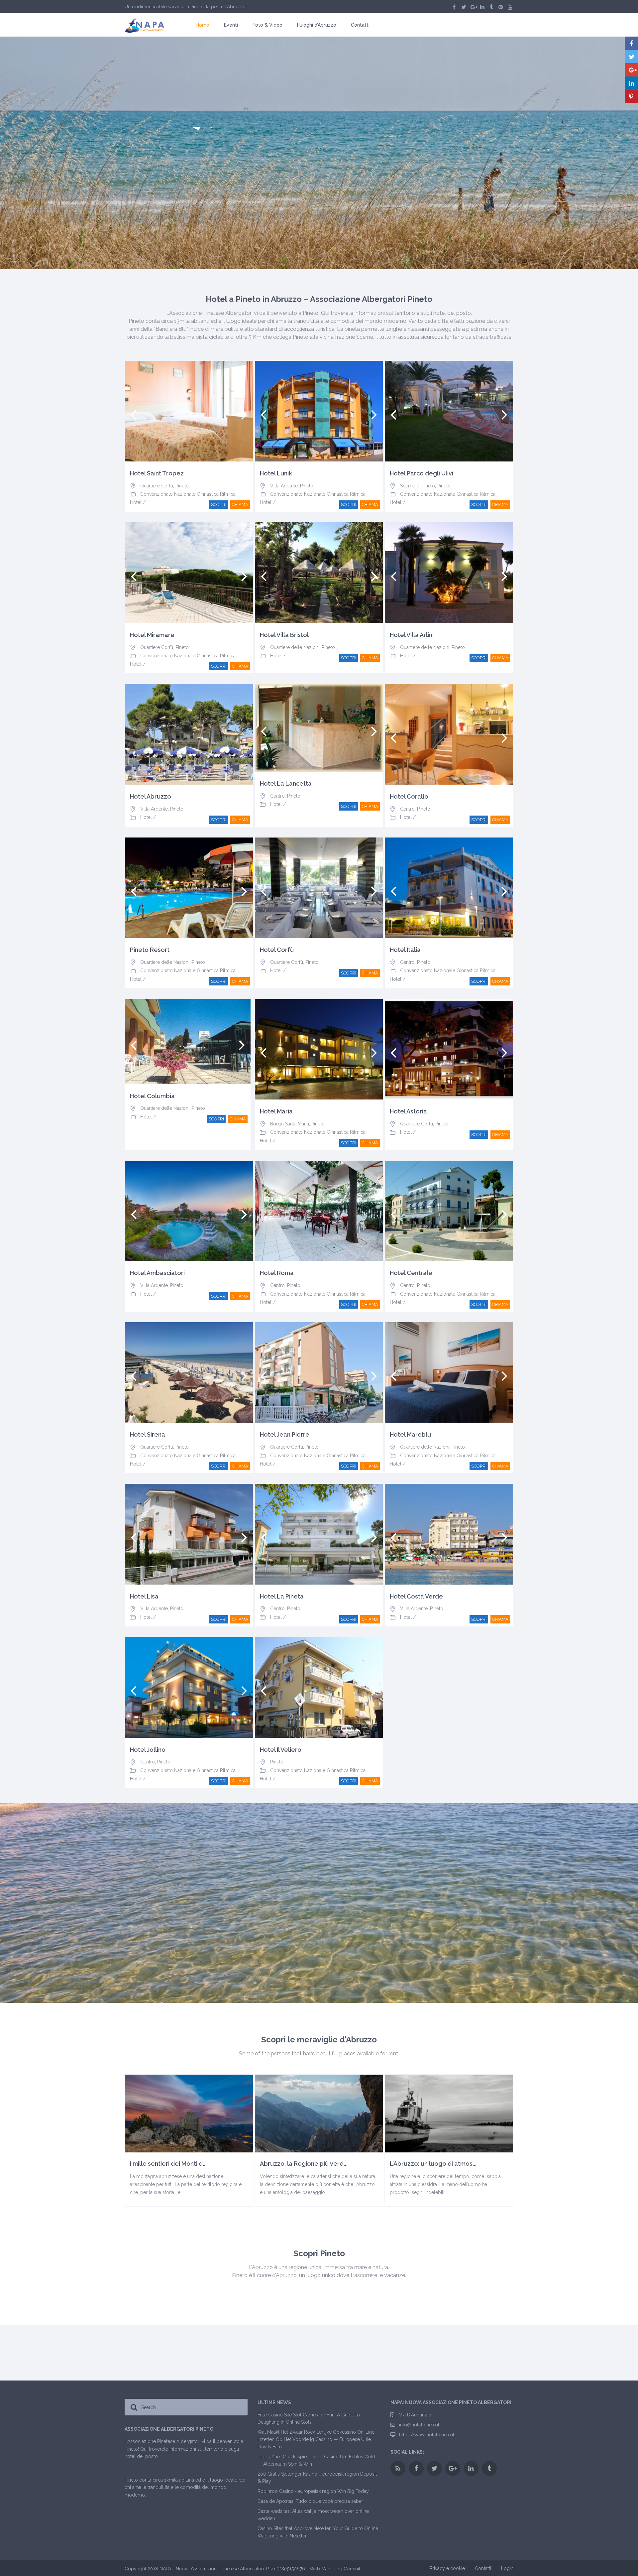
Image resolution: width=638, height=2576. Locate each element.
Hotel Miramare (152, 635)
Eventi (231, 25)
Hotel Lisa (144, 1597)
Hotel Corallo (409, 797)
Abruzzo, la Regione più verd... (304, 2164)
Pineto (182, 486)
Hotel (136, 502)
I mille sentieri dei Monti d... (168, 2164)
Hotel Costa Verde (416, 1597)
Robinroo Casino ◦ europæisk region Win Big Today (313, 2491)
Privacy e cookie (447, 2568)
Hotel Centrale (411, 1273)
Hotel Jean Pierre (285, 1435)
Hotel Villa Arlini (412, 635)
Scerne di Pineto (418, 486)
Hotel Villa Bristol (284, 635)
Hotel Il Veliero (281, 1750)
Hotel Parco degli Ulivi (422, 473)
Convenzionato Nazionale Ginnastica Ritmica (188, 494)
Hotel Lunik (276, 473)
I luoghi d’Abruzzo (317, 25)
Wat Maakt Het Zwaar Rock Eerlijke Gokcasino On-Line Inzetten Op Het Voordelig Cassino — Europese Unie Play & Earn (316, 2439)
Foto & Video (267, 25)
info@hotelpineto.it (419, 2425)
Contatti (360, 25)
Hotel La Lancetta (286, 784)
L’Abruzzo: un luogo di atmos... (433, 2164)
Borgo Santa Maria (290, 1124)
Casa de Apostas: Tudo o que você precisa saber (310, 2501)
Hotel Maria (276, 1111)
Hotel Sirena (148, 1435)
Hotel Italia (405, 950)
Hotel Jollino (148, 1750)
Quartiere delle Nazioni (295, 647)
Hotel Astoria (408, 1111)
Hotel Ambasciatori (157, 1273)
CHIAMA (240, 505)
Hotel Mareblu (410, 1435)
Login (507, 2568)
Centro (277, 796)
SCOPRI (219, 505)
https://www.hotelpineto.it (427, 2435)
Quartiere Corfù (157, 486)
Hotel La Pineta (282, 1597)
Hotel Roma (277, 1273)
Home (203, 25)
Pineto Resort (150, 950)
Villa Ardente (284, 486)
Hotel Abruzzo (151, 797)
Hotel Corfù (277, 950)
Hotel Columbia (152, 1096)
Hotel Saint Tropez (157, 473)
